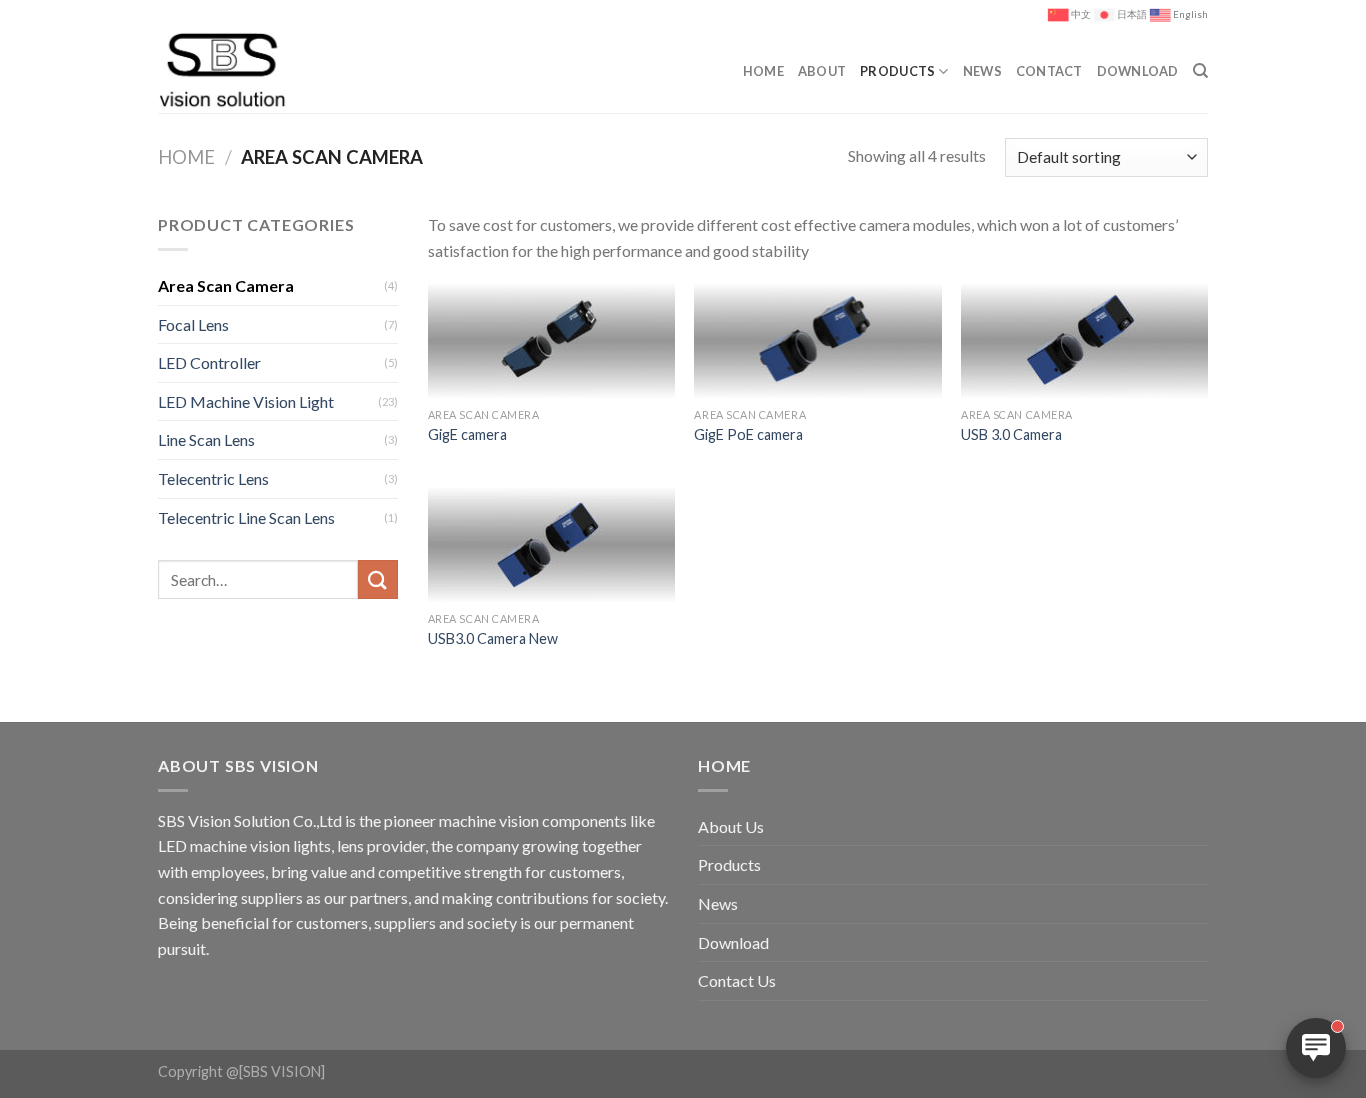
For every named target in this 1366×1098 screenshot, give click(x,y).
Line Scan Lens (206, 439)
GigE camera (467, 434)
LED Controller (209, 362)
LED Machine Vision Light (246, 401)
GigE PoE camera (748, 434)
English (1190, 14)
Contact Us (737, 980)
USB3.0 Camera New (493, 638)
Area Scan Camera (226, 285)
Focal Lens (193, 324)
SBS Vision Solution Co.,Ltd (250, 820)
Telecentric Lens (213, 478)
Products (897, 71)
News (982, 71)
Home (763, 71)
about (822, 71)
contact (1049, 71)
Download (1138, 71)
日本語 (1132, 14)
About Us (731, 826)
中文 (1081, 14)
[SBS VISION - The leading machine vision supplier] (246, 71)
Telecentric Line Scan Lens (246, 517)
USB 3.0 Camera (1011, 434)
